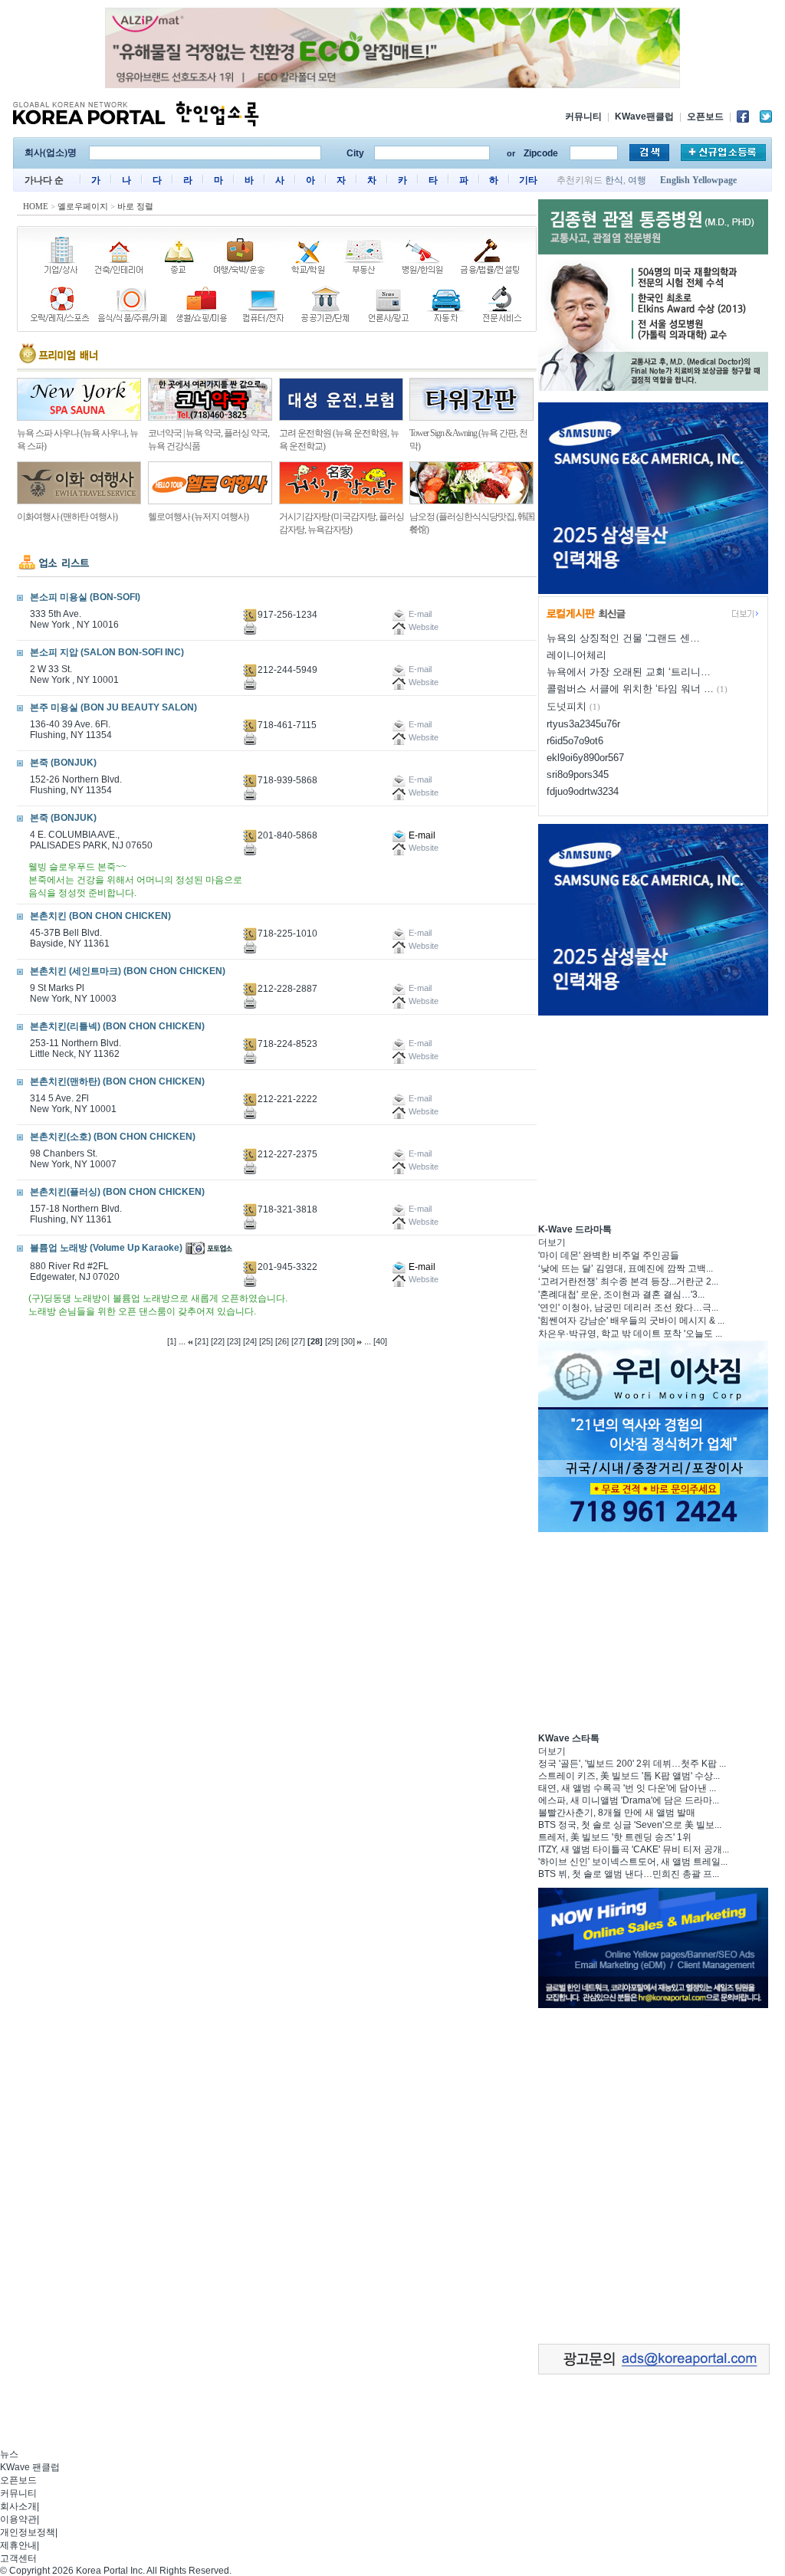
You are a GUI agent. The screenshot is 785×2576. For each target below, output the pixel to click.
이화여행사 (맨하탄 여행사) (67, 517)
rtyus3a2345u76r (583, 724)
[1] (172, 1341)
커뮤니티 (583, 116)
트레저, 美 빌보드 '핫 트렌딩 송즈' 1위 (615, 1837)
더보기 (552, 1242)
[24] (250, 1341)
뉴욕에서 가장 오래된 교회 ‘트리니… (629, 672)
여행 (637, 180)
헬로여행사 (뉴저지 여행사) (198, 517)
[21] (202, 1341)
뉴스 (9, 2454)
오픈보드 (705, 116)
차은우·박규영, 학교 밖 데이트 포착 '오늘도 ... (630, 1334)
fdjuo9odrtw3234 (583, 791)
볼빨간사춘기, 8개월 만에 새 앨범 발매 (617, 1813)
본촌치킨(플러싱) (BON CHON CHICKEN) (117, 1192)
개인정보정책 (28, 2532)
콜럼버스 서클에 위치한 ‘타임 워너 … (630, 689)
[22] (218, 1341)
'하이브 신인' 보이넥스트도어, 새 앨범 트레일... (633, 1862)
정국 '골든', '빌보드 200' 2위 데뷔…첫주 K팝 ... (632, 1764)
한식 (614, 180)
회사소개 (18, 2506)
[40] (380, 1341)
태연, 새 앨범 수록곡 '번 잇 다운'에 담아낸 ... (627, 1788)
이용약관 (18, 2519)
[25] (266, 1341)
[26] (282, 1341)
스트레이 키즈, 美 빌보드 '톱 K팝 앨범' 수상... (629, 1776)
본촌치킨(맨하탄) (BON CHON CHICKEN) (117, 1081)
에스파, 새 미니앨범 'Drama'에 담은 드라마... (629, 1800)
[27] (298, 1341)
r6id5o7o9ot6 (575, 741)
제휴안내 (18, 2545)
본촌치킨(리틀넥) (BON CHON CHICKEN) (117, 1026)
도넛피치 (567, 706)
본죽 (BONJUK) (63, 763)
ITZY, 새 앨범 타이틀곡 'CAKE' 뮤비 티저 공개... (634, 1849)
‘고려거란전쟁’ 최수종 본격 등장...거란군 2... (628, 1281)
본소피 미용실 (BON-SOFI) (85, 597)
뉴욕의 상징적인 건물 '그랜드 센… (623, 638)
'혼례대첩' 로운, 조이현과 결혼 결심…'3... (621, 1295)
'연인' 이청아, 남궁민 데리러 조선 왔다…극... (628, 1308)
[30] (348, 1341)
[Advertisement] (653, 1117)
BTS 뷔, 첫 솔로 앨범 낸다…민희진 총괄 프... (629, 1874)
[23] (234, 1341)
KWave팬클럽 (644, 116)
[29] (332, 1341)
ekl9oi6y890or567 (585, 758)
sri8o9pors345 (578, 774)
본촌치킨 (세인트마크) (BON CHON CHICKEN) (128, 971)
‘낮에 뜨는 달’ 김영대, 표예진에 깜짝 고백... (626, 1268)
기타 (528, 180)
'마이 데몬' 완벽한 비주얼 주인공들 (609, 1255)
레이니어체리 (576, 655)
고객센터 (18, 2558)
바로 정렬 (135, 206)
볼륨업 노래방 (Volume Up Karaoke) (106, 1248)
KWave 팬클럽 (30, 2467)
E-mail (421, 835)
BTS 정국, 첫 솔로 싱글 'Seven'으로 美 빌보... (630, 1825)
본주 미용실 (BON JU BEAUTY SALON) (113, 707)
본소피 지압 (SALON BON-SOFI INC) (107, 652)
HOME (36, 206)
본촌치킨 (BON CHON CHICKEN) (100, 916)
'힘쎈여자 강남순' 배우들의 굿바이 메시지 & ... (631, 1321)
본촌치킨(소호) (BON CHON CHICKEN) (113, 1137)
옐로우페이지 (83, 206)
